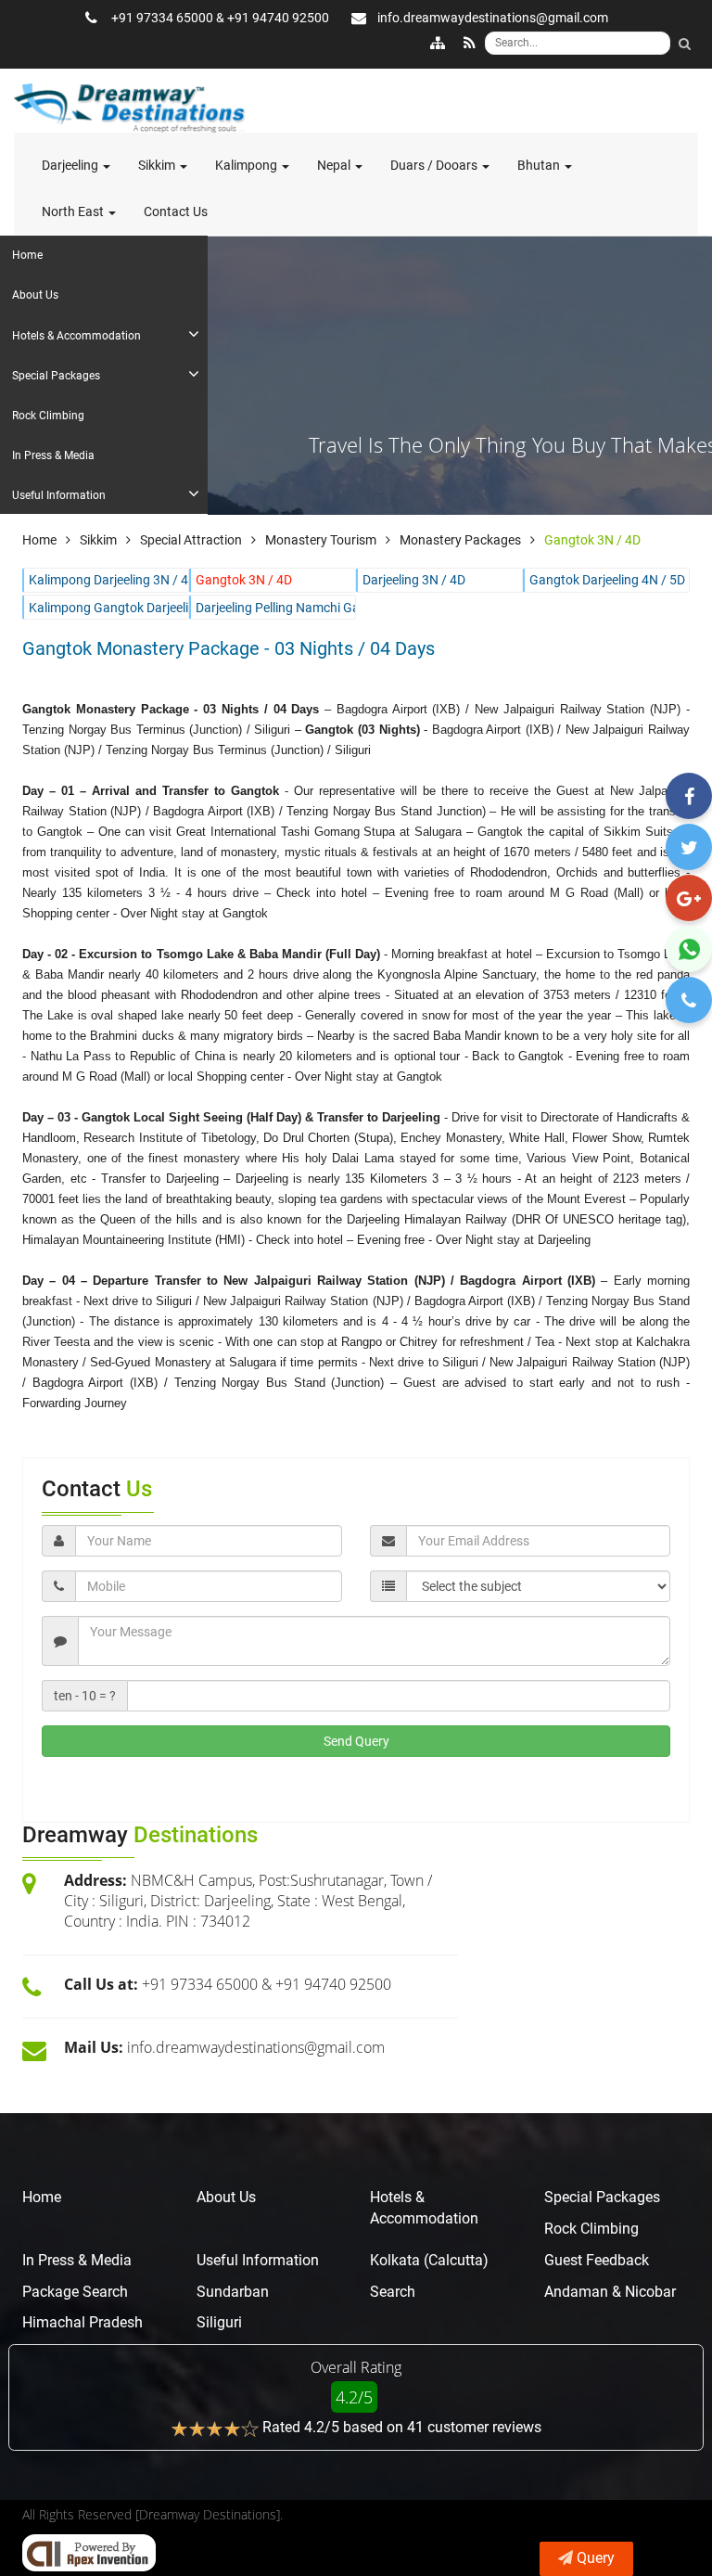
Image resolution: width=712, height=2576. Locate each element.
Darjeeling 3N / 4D (414, 580)
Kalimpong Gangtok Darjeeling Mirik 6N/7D (106, 608)
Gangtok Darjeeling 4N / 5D (607, 580)
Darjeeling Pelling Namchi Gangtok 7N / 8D (273, 608)
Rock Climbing (591, 2229)
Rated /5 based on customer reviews (402, 2427)
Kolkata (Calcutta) (429, 2260)
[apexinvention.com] (89, 2553)
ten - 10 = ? (85, 1696)
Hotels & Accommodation (424, 2208)
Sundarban (233, 2292)
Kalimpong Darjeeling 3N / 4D (106, 580)
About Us (226, 2197)
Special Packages (602, 2197)
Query (596, 2558)
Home (42, 2197)
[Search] (684, 44)
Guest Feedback (597, 2260)
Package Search (75, 2292)
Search (393, 2292)
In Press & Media (77, 2260)
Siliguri (219, 2322)
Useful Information (258, 2260)
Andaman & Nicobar (610, 2292)
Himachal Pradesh (83, 2322)
